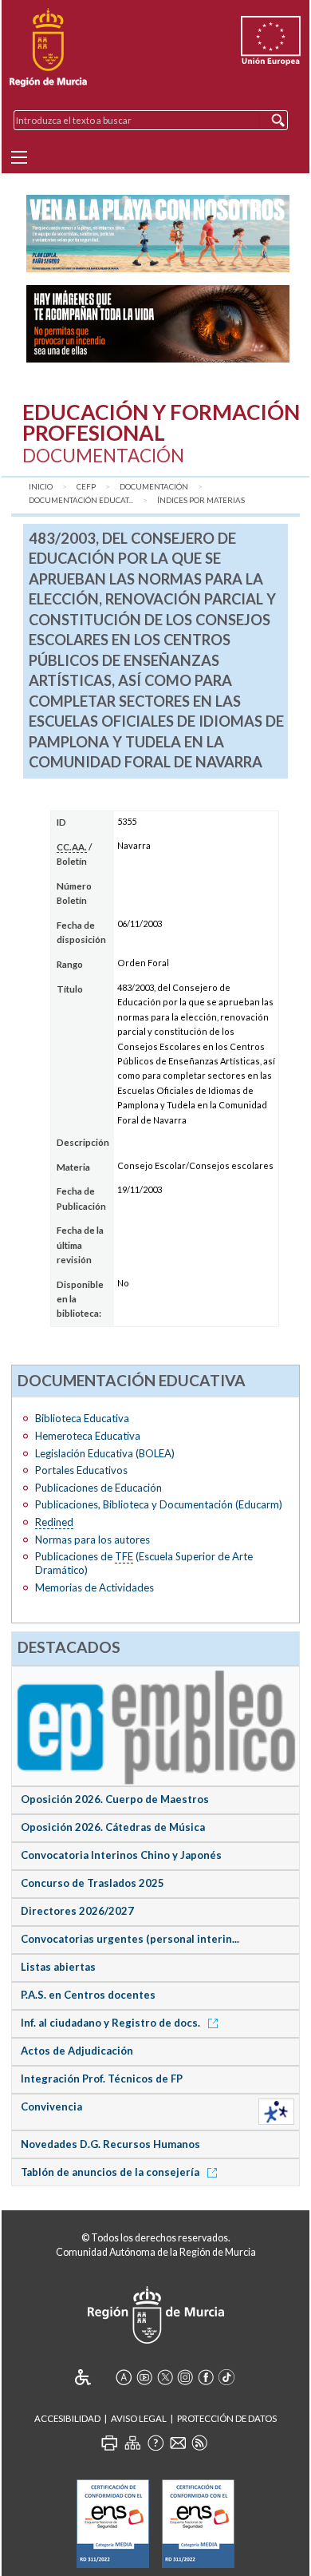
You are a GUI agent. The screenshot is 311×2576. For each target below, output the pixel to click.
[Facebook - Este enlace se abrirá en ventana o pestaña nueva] (206, 2377)
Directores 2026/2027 (77, 1911)
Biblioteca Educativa (82, 1418)
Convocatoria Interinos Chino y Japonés (121, 1855)
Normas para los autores (93, 1540)
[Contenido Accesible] (94, 2377)
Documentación (154, 487)
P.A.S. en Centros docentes (88, 1995)
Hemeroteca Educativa (88, 1436)
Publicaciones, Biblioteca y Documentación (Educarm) (159, 1504)
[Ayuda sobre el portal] (155, 2443)
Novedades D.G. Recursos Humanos (110, 2144)
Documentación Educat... (81, 500)
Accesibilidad (67, 2418)
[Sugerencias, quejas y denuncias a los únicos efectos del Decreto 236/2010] (178, 2443)
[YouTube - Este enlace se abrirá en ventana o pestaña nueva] (144, 2377)
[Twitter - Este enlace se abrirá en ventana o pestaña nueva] (165, 2377)
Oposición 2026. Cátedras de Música (113, 1827)
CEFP (86, 487)
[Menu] (19, 157)
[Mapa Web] (132, 2443)
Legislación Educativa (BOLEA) (105, 1453)
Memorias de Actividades (94, 1587)
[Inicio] (48, 48)
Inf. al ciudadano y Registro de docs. (112, 2023)
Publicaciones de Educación (98, 1488)
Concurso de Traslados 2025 (93, 1883)
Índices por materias (201, 500)
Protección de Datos (227, 2418)
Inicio (41, 487)
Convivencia (51, 2106)
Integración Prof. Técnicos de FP (102, 2079)
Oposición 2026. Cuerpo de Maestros (115, 1799)
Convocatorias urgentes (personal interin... (130, 1939)
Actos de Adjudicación (77, 2051)
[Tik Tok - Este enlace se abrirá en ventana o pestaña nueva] (226, 2377)
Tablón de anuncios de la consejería (111, 2172)
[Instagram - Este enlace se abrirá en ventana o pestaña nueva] (185, 2377)
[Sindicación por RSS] (199, 2443)
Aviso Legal (139, 2418)
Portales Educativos (81, 1470)
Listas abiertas (58, 1967)
